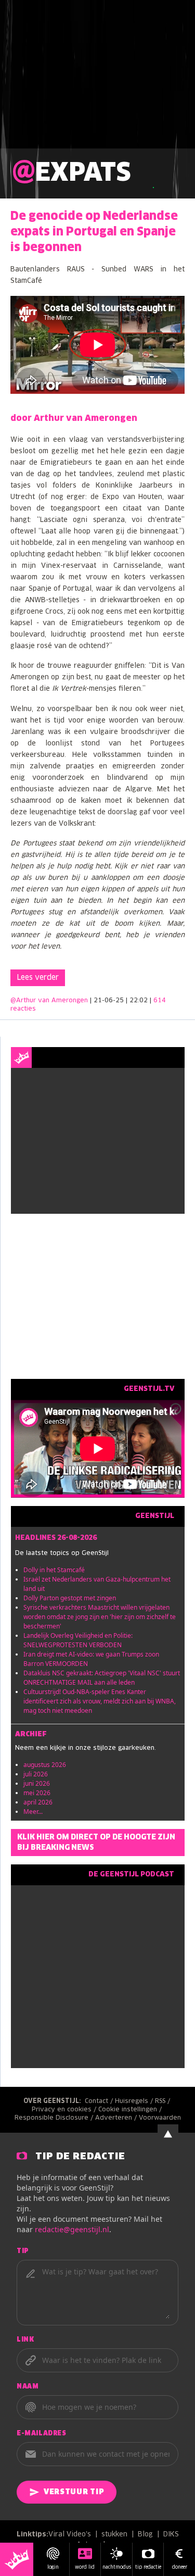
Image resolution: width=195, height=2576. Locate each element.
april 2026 (38, 1802)
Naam (28, 2387)
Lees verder (38, 978)
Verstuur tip (74, 2492)
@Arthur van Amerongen (49, 1001)
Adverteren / (117, 2118)
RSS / (164, 2101)
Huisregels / (135, 2101)
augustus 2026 (45, 1765)
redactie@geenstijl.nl (72, 2229)
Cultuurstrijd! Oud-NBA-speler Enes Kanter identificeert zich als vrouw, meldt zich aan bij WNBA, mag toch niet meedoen (100, 1701)
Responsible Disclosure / (55, 2118)
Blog (145, 2535)
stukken (114, 2535)
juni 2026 (37, 1783)
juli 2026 (36, 1774)
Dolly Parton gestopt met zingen (70, 1598)
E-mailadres (42, 2434)
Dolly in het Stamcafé (54, 1570)
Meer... (33, 1812)
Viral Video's (70, 2535)
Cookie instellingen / (131, 2110)
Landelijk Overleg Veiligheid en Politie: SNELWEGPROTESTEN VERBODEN (78, 1640)
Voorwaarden (160, 2118)
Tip (23, 2251)
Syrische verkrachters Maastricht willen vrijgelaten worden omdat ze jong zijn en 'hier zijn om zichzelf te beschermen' (100, 1617)
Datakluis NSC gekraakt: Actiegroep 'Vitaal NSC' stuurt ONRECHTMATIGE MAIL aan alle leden (102, 1678)
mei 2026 (37, 1793)
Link (25, 2340)
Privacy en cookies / (65, 2110)
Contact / (100, 2101)
